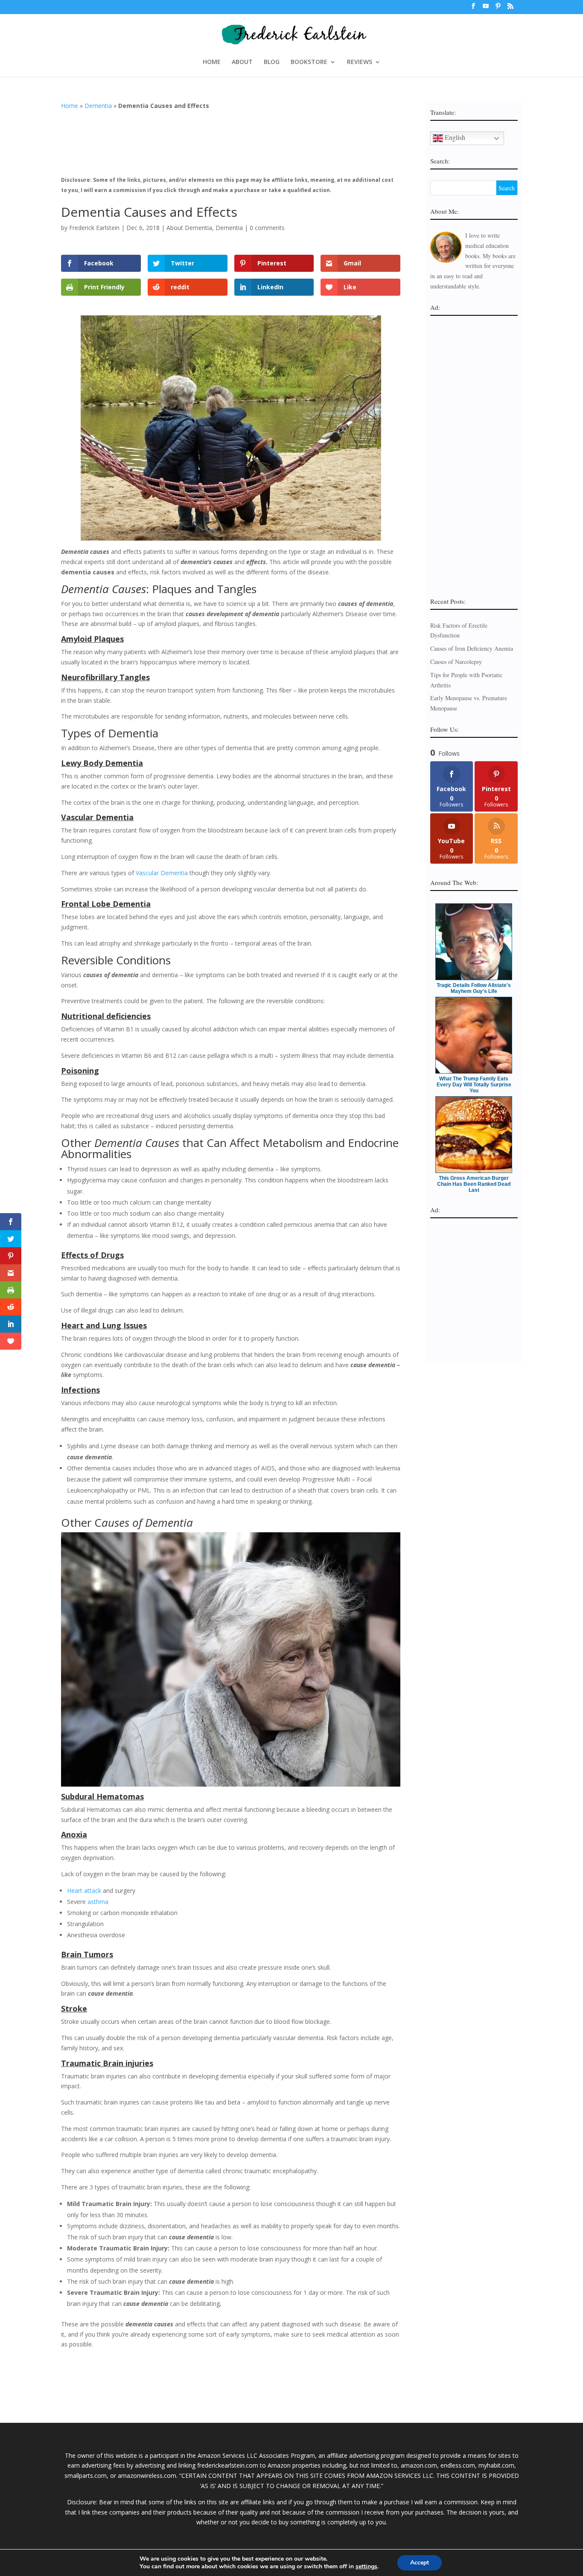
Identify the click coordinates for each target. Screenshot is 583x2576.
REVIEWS (360, 62)
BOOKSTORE (309, 62)
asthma (98, 1902)
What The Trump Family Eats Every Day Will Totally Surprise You (474, 1085)
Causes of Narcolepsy (456, 662)
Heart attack (84, 1891)
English (454, 137)
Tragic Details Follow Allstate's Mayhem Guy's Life (474, 988)
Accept (420, 2563)
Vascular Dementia (162, 873)
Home (70, 106)
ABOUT (242, 62)
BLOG (272, 62)
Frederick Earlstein (94, 228)
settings (366, 2567)
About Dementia (189, 228)
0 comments (267, 228)
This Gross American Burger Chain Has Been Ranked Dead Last (474, 1184)
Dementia (98, 106)
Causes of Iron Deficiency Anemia (472, 648)
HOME (212, 62)
